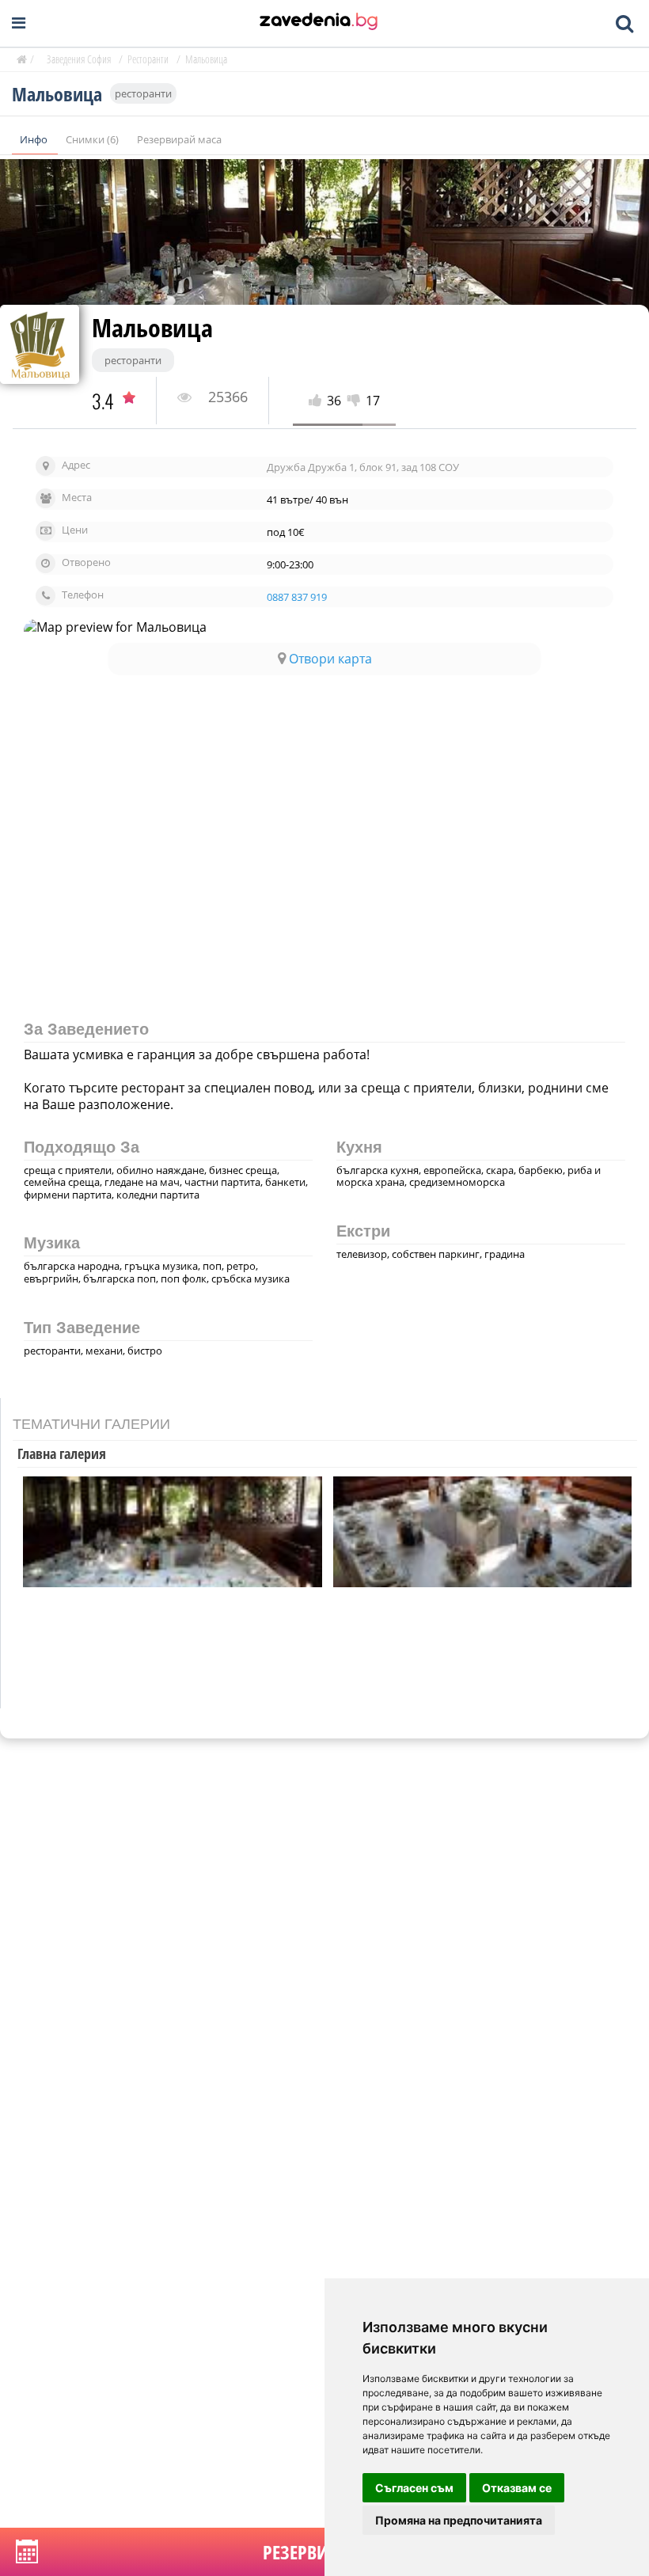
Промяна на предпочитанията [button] (459, 2520)
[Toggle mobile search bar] (624, 24)
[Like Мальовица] (318, 401)
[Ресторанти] (319, 23)
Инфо (35, 139)
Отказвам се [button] (517, 2488)
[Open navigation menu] (19, 23)
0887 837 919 (297, 597)
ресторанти (143, 93)
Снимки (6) (93, 139)
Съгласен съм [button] (414, 2488)
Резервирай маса (179, 139)
